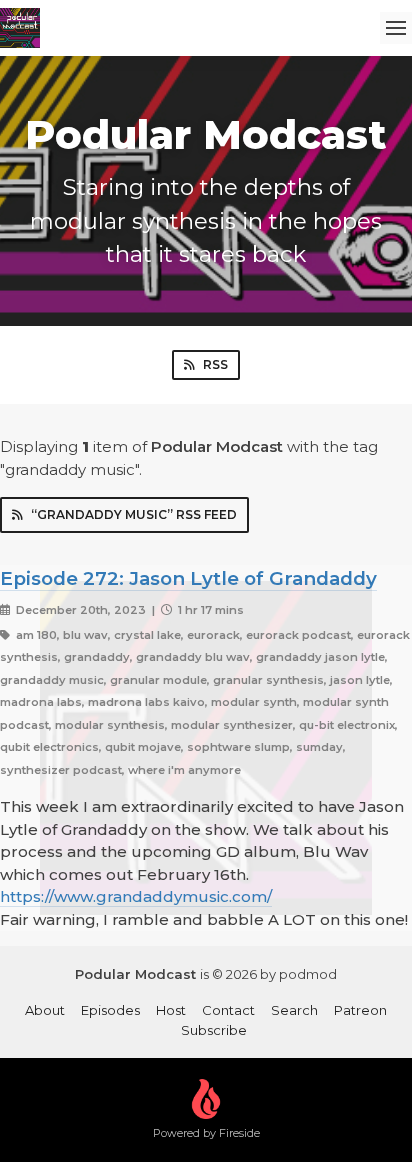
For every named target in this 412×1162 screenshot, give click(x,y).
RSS (215, 364)
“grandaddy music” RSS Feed (134, 514)
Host (171, 1010)
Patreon (360, 1010)
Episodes (110, 1010)
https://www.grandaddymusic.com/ (136, 896)
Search (294, 1010)
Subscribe (214, 1030)
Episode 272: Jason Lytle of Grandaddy (188, 578)
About (45, 1010)
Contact (228, 1010)
